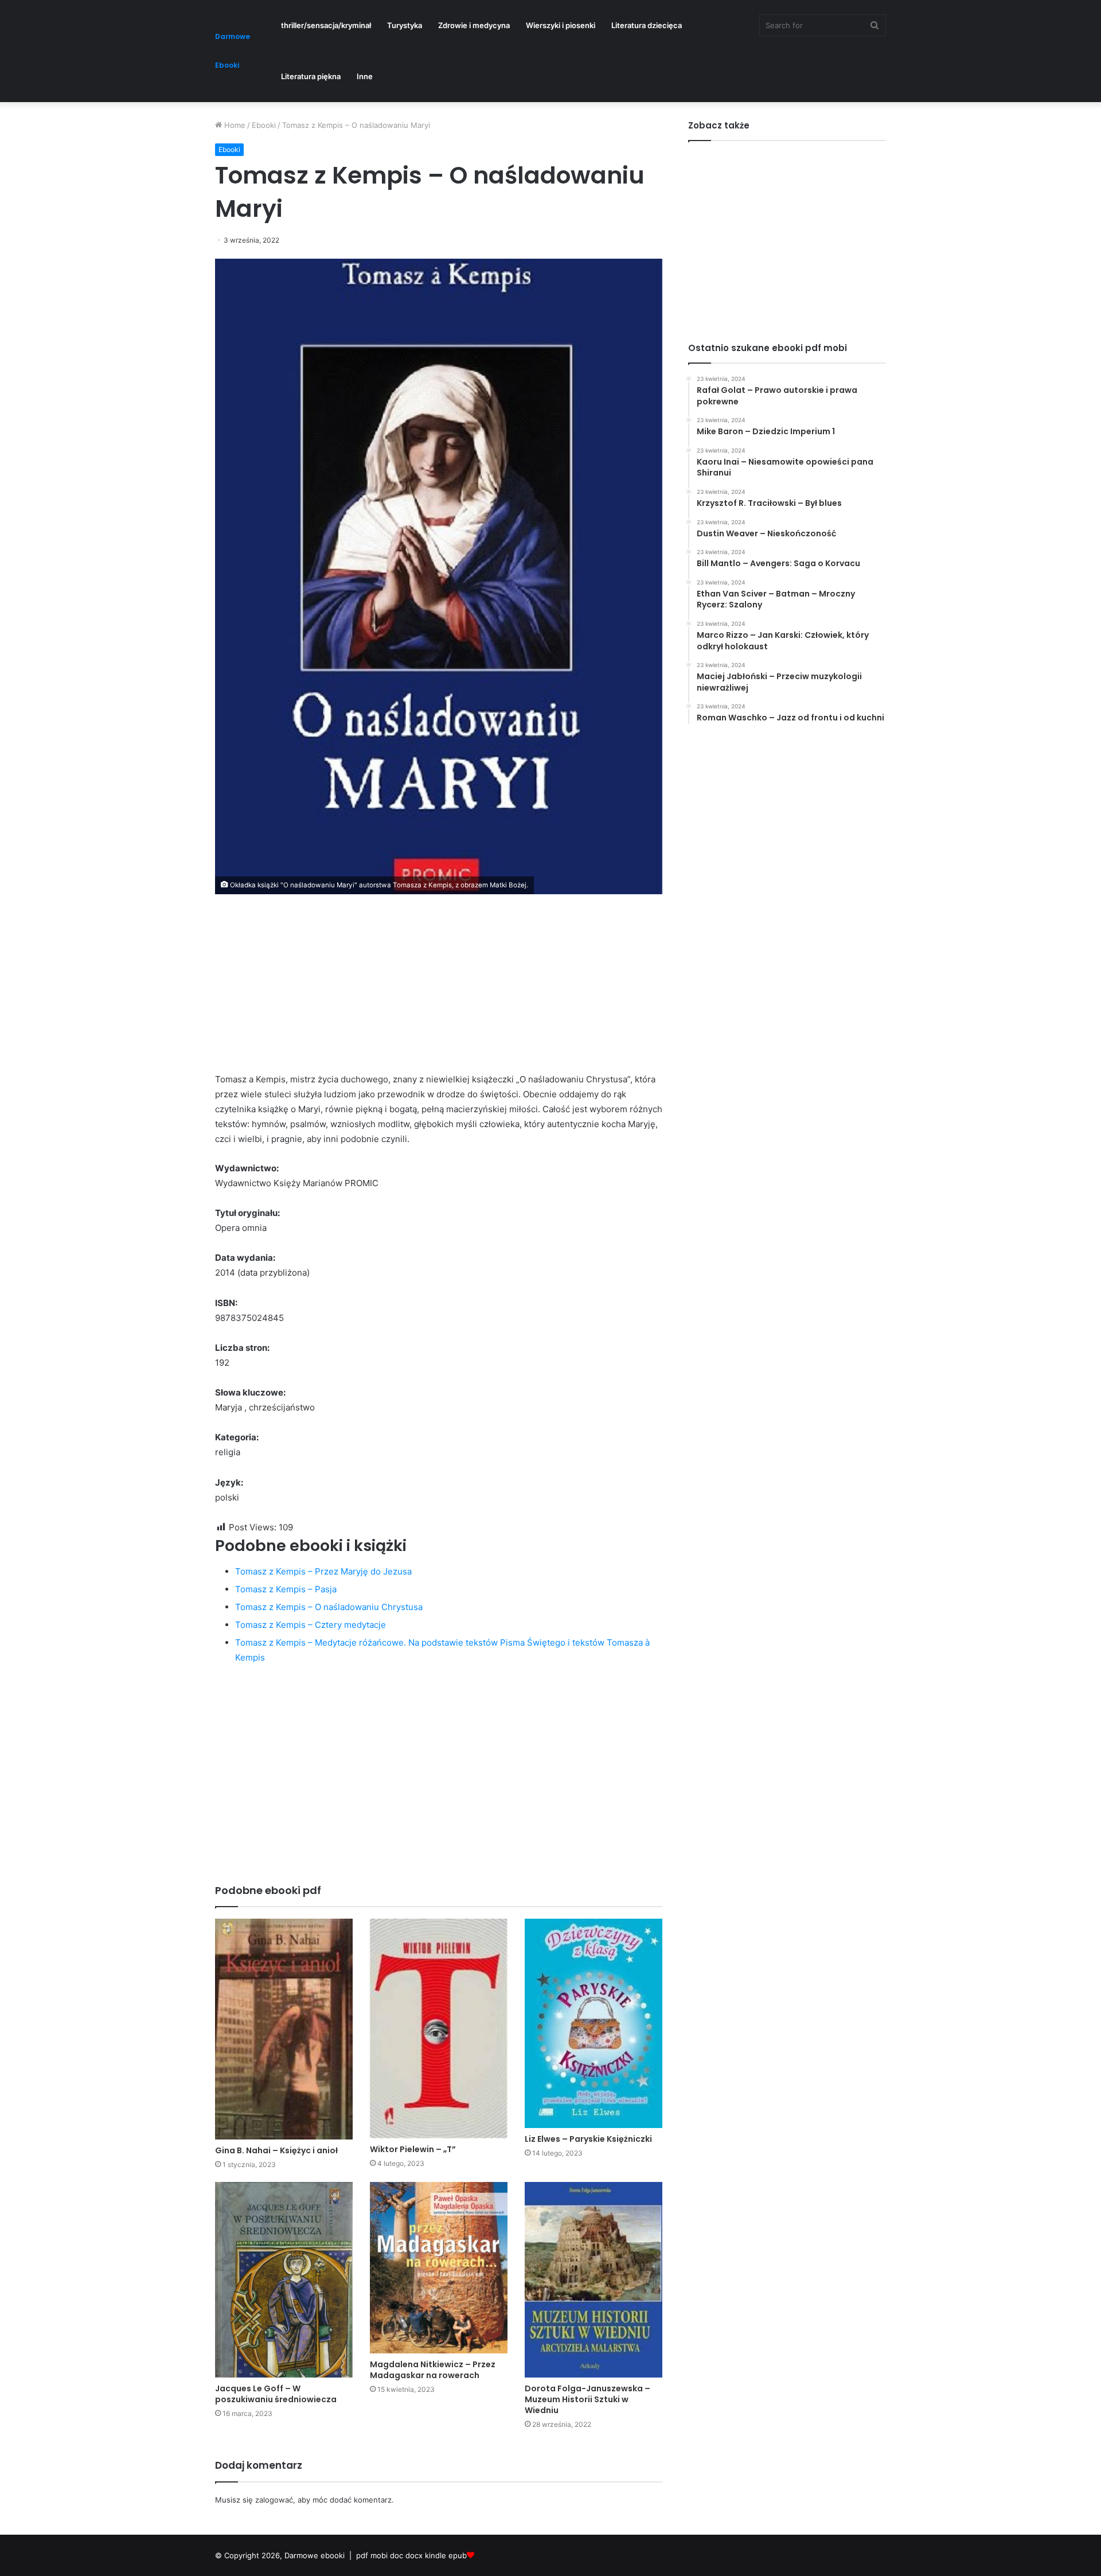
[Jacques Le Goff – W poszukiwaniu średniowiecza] (284, 2280)
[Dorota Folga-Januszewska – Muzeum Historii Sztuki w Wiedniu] (594, 2280)
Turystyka (405, 25)
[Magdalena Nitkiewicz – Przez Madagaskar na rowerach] (439, 2267)
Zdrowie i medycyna (474, 25)
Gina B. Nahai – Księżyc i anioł (276, 2150)
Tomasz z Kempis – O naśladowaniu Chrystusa (329, 1607)
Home (234, 125)
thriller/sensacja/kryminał (326, 25)
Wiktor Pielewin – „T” (413, 2149)
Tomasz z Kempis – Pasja (286, 1589)
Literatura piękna (311, 76)
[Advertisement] (439, 992)
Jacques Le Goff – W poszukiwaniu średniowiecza (276, 2394)
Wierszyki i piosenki (561, 25)
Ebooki (264, 125)
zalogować (274, 2500)
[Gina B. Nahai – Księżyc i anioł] (284, 2029)
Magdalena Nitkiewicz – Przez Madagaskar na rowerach (433, 2370)
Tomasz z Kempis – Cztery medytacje (311, 1625)
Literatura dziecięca (647, 25)
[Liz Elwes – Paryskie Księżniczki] (594, 2023)
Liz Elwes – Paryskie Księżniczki (588, 2139)
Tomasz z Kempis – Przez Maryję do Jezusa (323, 1571)
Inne (365, 76)
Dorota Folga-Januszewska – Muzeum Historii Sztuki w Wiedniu (587, 2399)
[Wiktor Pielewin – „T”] (439, 2029)
